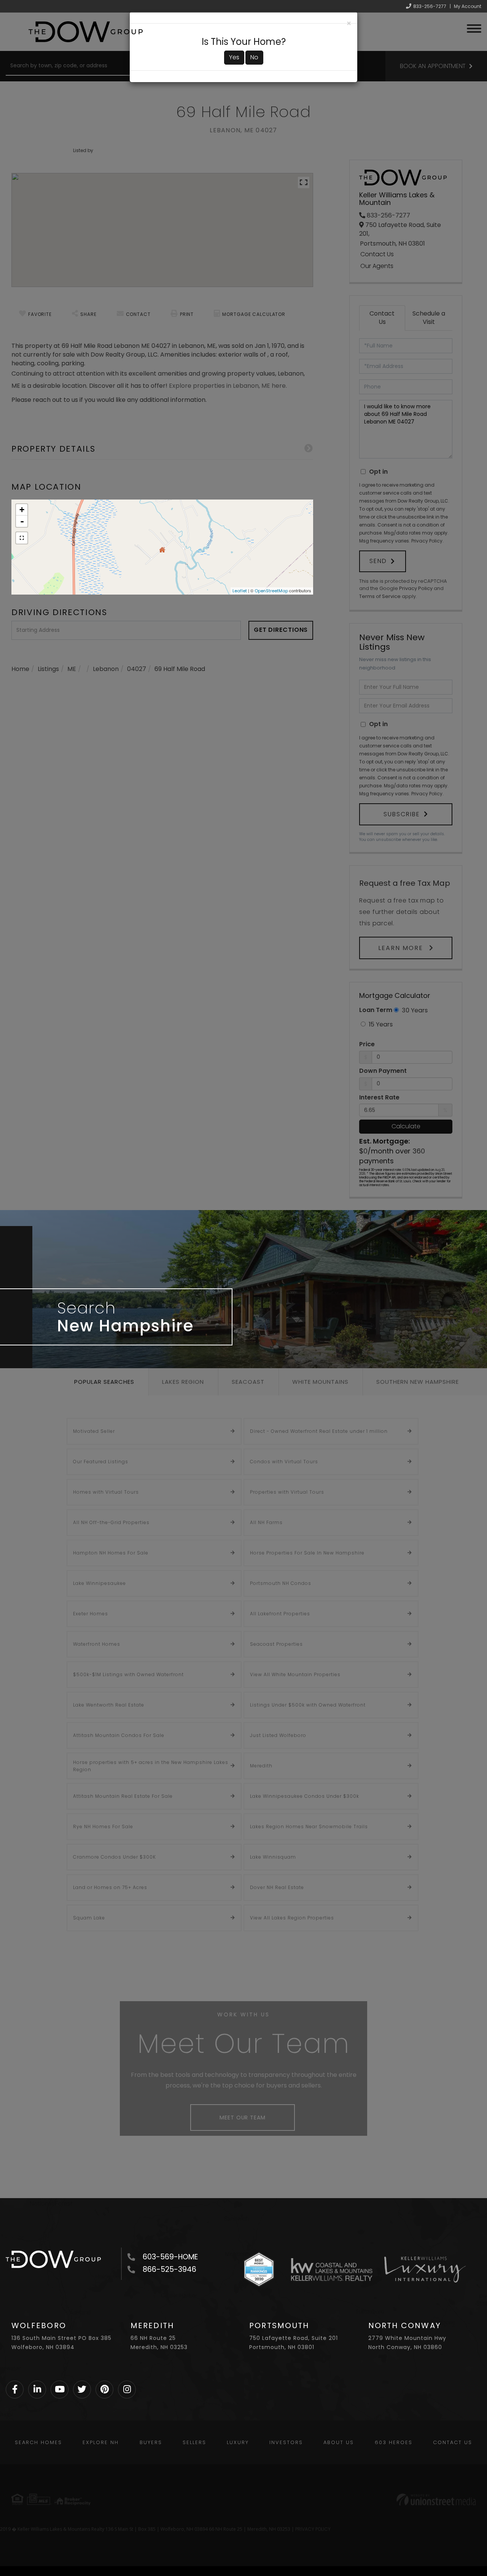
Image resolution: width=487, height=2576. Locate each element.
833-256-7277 (430, 6)
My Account (468, 6)
